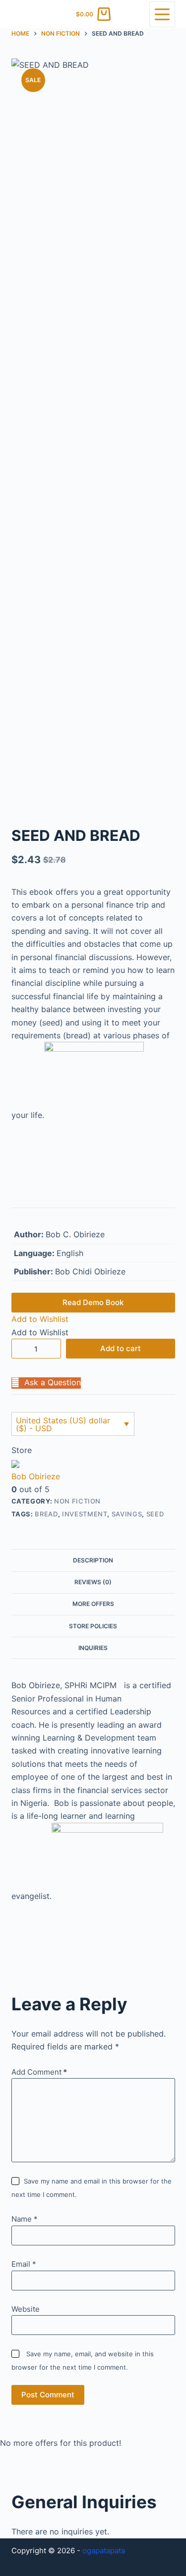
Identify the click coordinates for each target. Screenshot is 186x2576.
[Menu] (162, 14)
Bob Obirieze (36, 1476)
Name (25, 2219)
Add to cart (121, 1348)
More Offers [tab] (93, 1604)
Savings (127, 1514)
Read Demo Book (93, 1302)
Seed (155, 1514)
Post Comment (48, 2395)
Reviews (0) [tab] (93, 1582)
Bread (46, 1514)
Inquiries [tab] (93, 1648)
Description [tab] (93, 1560)
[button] (40, 1319)
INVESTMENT (85, 1514)
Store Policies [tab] (93, 1626)
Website (26, 2309)
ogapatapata (104, 2551)
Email (24, 2264)
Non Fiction (77, 1501)
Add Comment (39, 2072)
